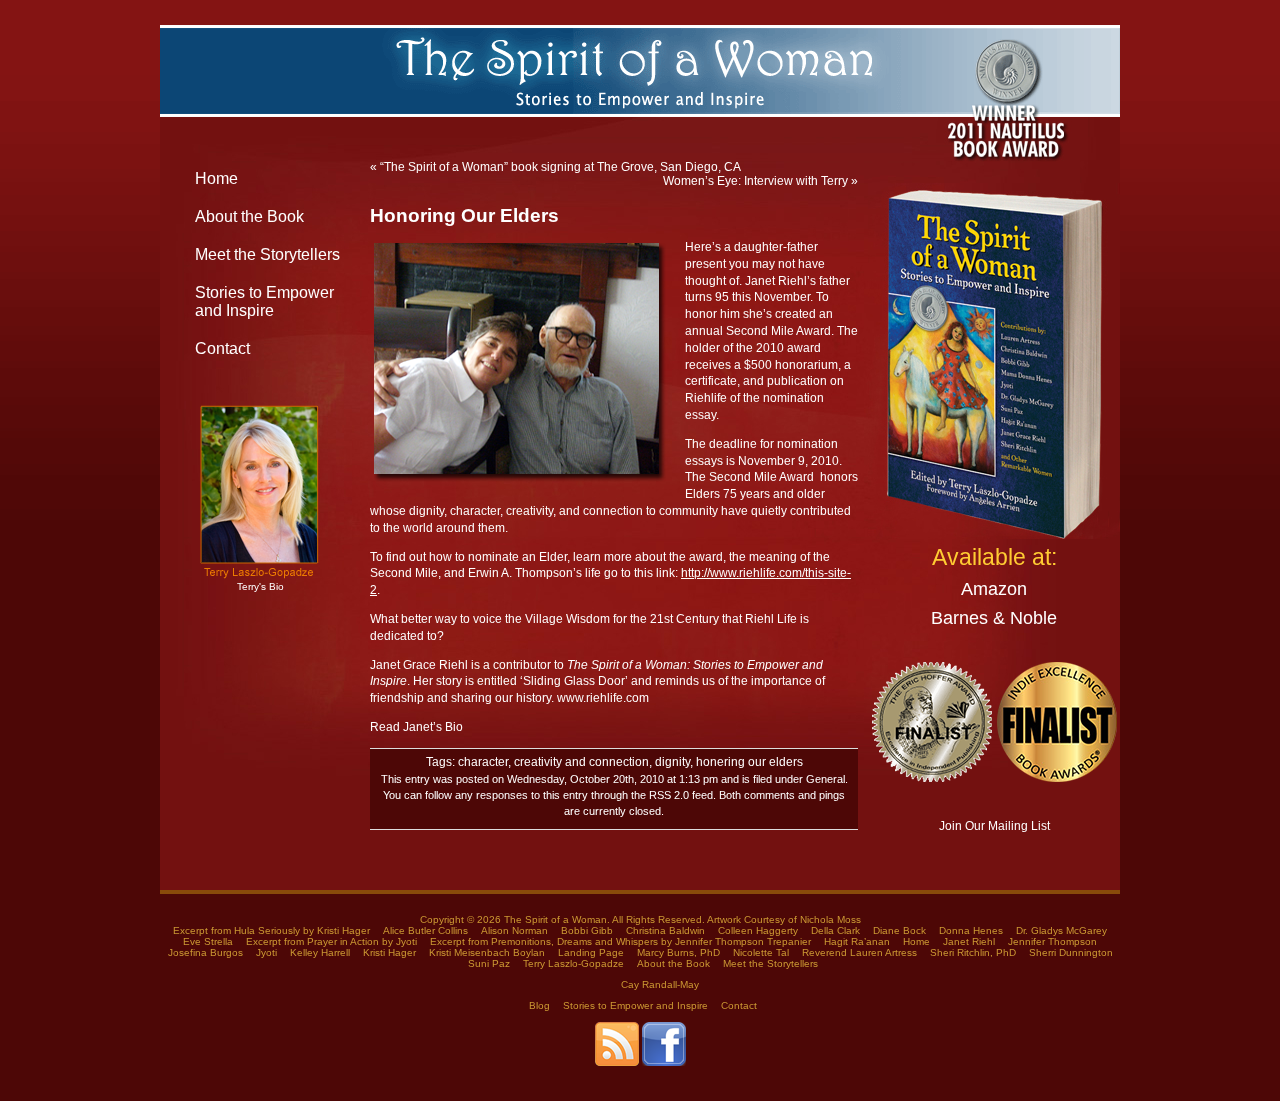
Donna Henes (971, 930)
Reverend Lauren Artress (859, 952)
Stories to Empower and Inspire (264, 301)
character (483, 762)
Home (216, 178)
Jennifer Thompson (1052, 941)
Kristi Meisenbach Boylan (487, 952)
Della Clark (835, 930)
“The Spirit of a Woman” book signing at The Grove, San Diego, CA (560, 167)
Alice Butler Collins (425, 930)
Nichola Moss (830, 919)
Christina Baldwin (665, 930)
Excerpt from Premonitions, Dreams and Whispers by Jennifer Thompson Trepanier (620, 941)
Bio (454, 727)
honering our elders (749, 762)
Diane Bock (899, 930)
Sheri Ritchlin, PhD (973, 952)
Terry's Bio (260, 586)
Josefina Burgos (205, 952)
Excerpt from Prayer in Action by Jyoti (331, 941)
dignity (672, 762)
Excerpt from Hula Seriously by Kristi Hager (271, 930)
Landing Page (591, 952)
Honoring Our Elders (464, 215)
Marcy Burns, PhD (678, 952)
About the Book (249, 216)
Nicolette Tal (761, 952)
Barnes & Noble (994, 618)
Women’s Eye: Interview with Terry (755, 181)
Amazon (994, 589)
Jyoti (266, 952)
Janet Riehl (969, 941)
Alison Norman (514, 930)
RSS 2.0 (669, 795)
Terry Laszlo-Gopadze (573, 963)
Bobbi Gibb (587, 930)
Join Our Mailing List (994, 826)
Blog (539, 1005)
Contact (222, 348)
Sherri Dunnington (1071, 952)
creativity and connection (581, 762)
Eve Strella (208, 941)
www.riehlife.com (603, 698)
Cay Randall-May (660, 984)
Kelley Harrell (320, 952)
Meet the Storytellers (267, 254)
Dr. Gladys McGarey (1061, 930)
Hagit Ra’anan (857, 941)
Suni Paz (489, 963)
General (825, 779)
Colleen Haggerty (758, 930)
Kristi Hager (389, 952)
